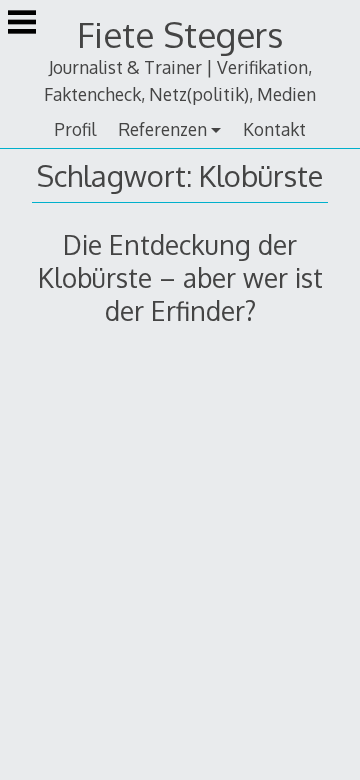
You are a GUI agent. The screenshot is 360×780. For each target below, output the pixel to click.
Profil (75, 129)
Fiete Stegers (180, 34)
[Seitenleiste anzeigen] (22, 24)
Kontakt (274, 129)
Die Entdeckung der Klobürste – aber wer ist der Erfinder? (180, 277)
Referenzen (162, 129)
